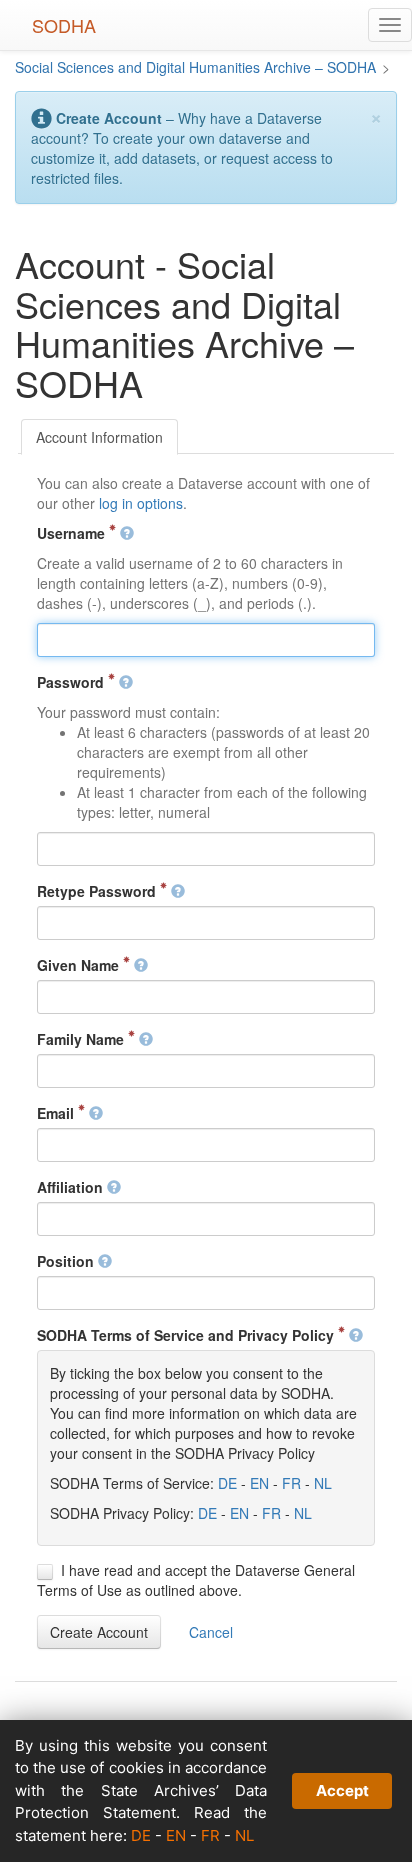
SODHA (64, 25)
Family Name (82, 1039)
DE (227, 1483)
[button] (99, 1632)
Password (72, 682)
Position (67, 1261)
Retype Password (98, 891)
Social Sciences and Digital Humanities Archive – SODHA (195, 67)
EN (259, 1483)
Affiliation (72, 1187)
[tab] (99, 437)
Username (73, 533)
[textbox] (205, 640)
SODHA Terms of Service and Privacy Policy (187, 1335)
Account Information (99, 437)
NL (323, 1483)
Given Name (80, 965)
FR (291, 1483)
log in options (141, 503)
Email (57, 1113)
